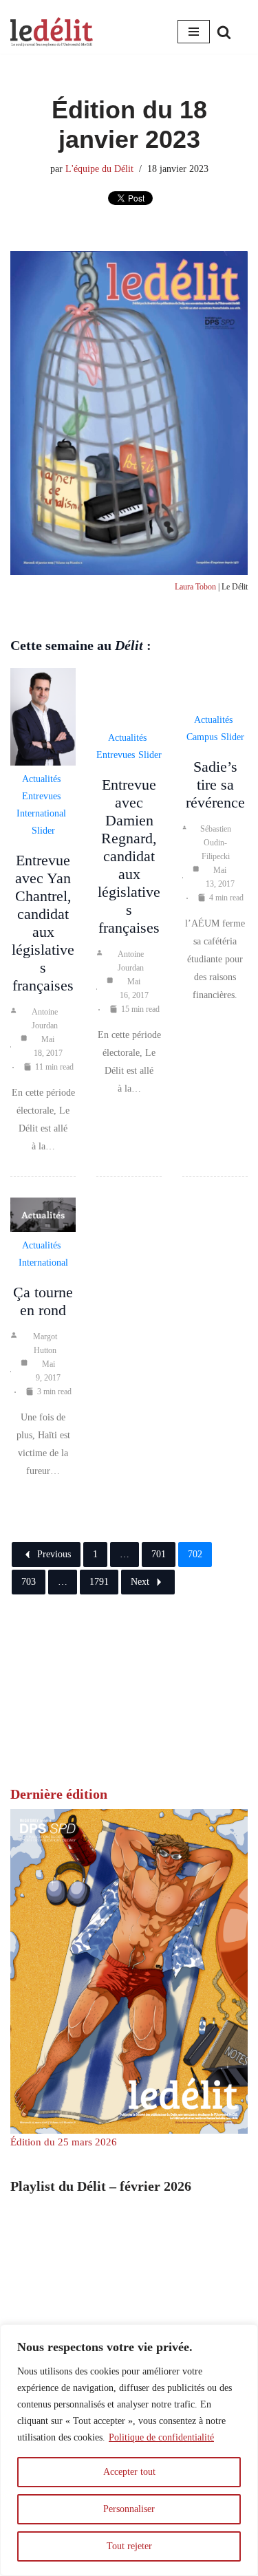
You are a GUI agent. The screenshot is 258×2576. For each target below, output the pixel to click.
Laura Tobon (195, 587)
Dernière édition (59, 1794)
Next (140, 1582)
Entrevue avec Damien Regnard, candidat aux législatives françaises (129, 856)
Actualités (41, 779)
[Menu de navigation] (194, 32)
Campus (202, 737)
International (41, 813)
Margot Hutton (45, 1343)
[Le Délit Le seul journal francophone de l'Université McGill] (52, 32)
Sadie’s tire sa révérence (215, 784)
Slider (43, 831)
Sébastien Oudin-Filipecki (216, 843)
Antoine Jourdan (45, 1019)
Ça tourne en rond (43, 1301)
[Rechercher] (224, 32)
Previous (54, 1554)
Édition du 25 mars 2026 (64, 2142)
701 (159, 1554)
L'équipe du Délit (99, 169)
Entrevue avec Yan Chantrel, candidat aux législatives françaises (43, 923)
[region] (129, 2450)
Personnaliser (129, 2509)
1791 (99, 1582)
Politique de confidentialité (161, 2437)
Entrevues (41, 796)
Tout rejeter (129, 2546)
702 (195, 1554)
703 (29, 1582)
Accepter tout (129, 2472)
